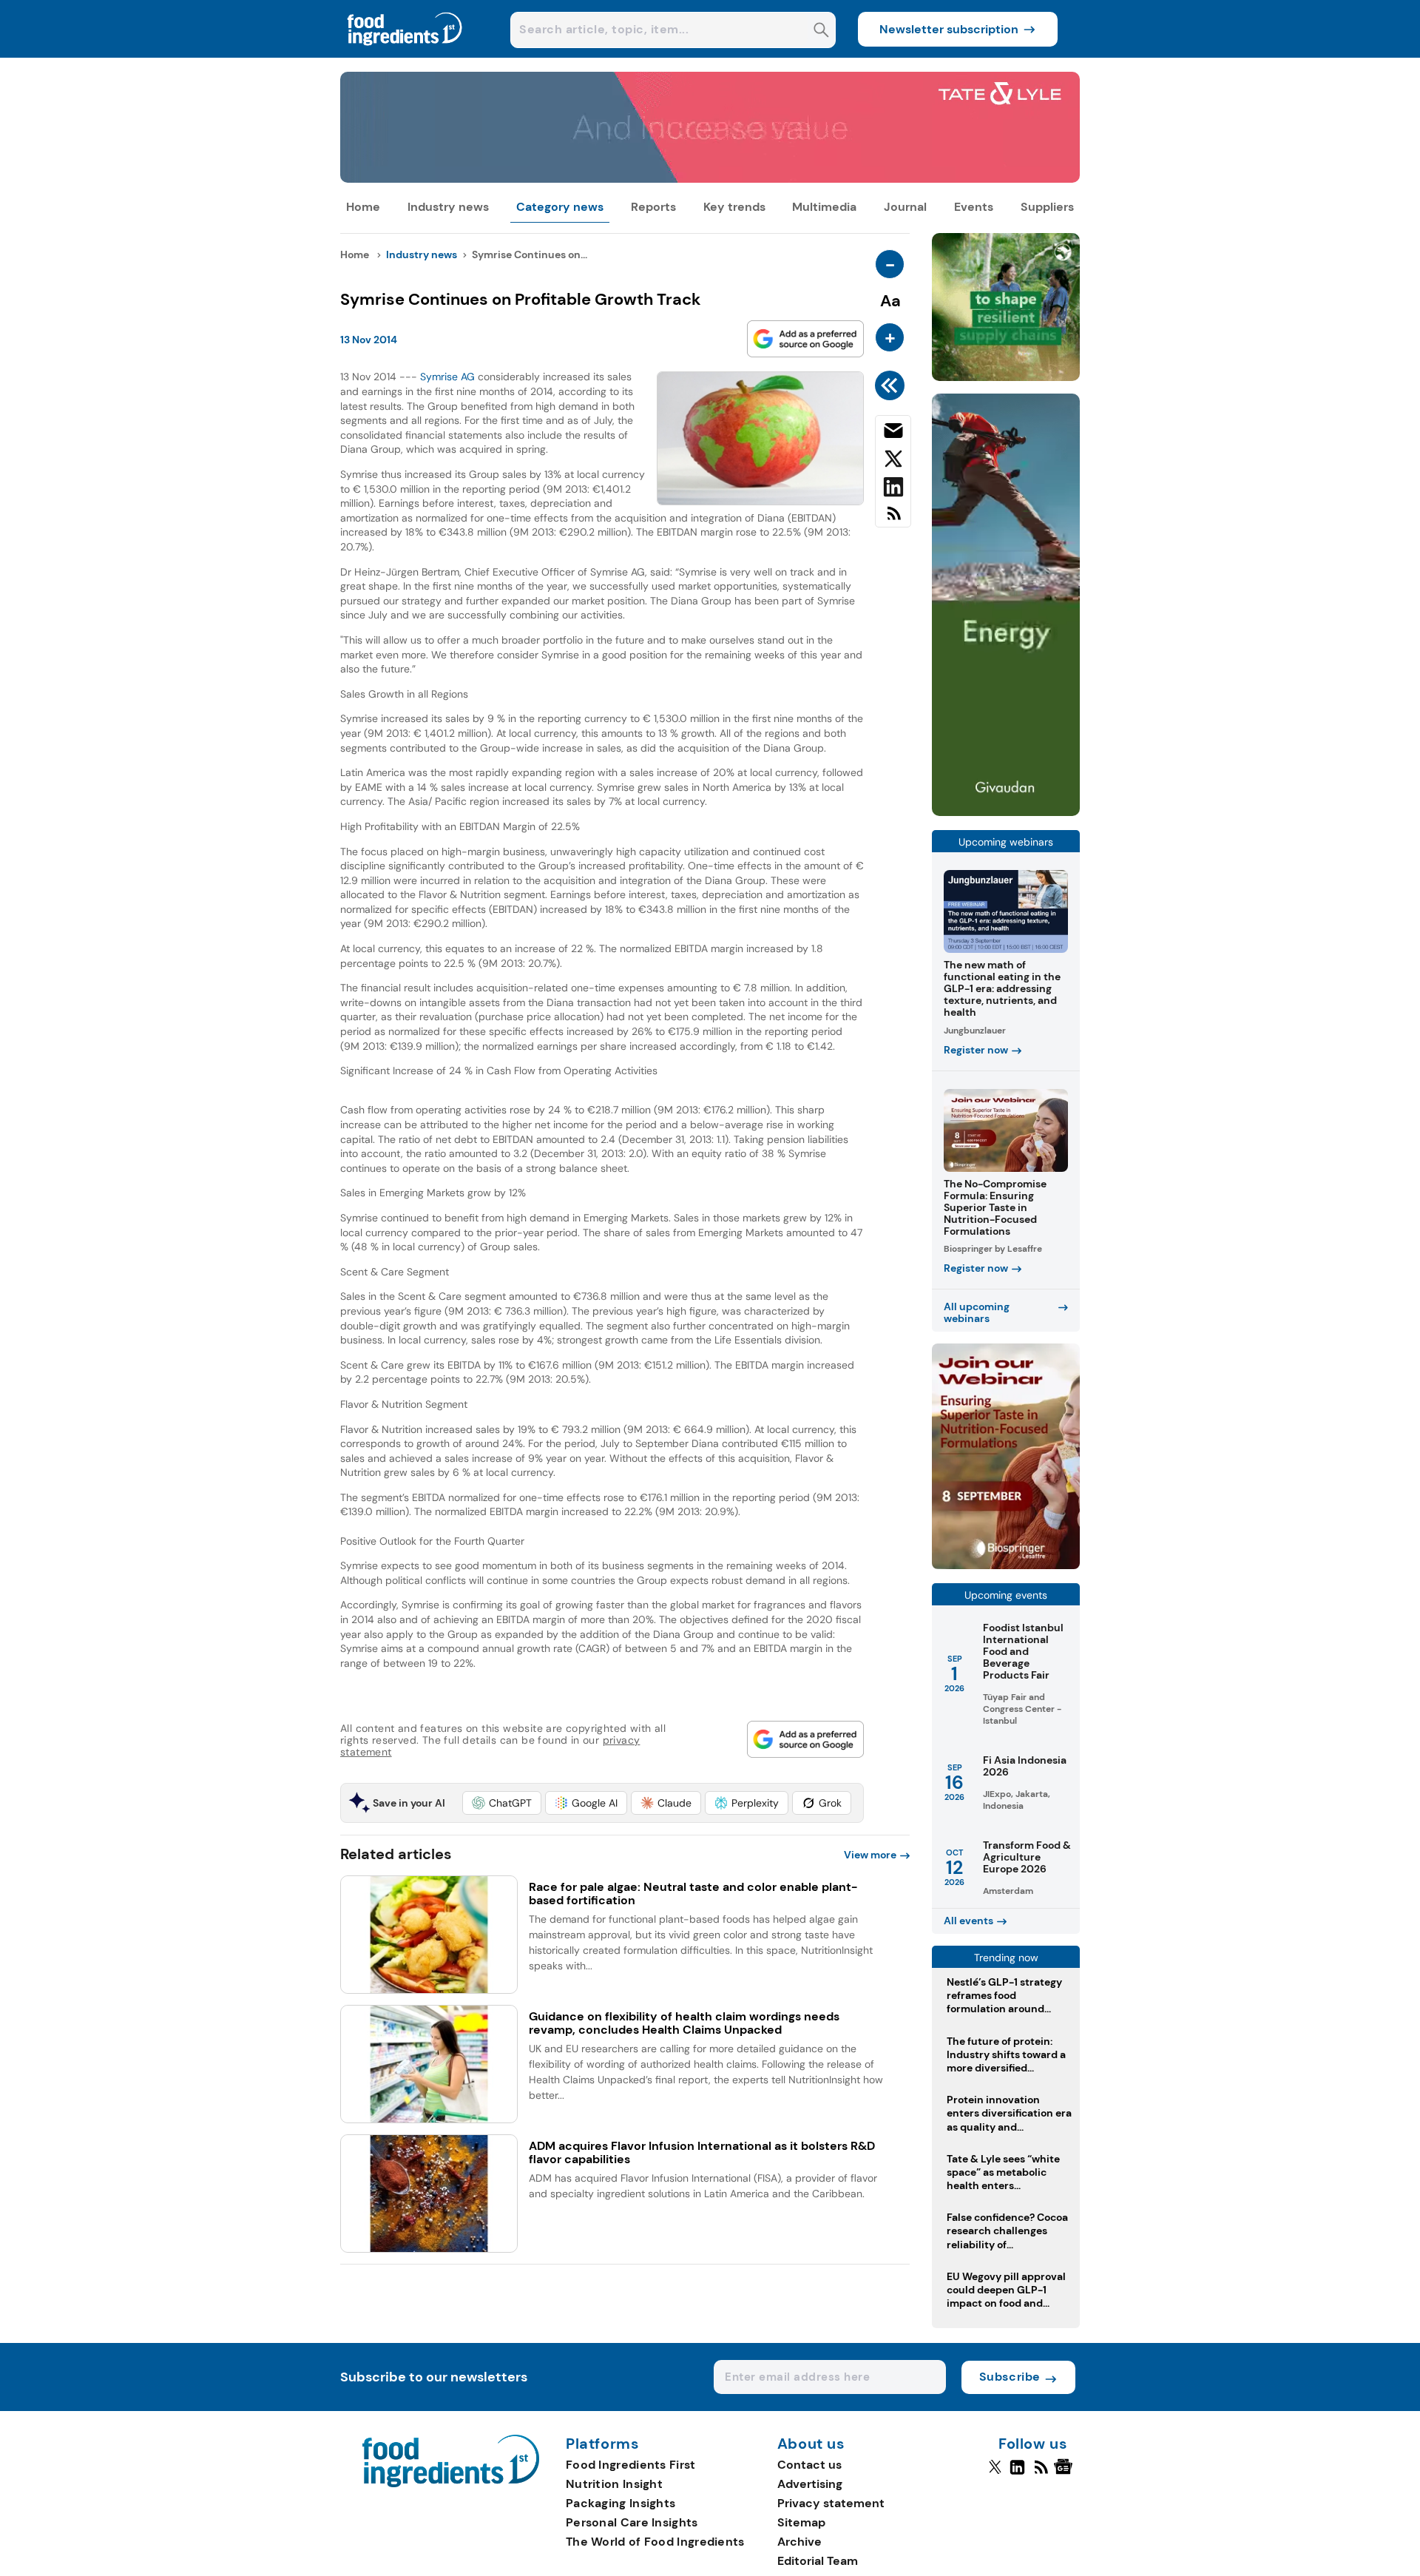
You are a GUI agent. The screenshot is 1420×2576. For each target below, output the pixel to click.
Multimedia (824, 207)
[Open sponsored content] (710, 179)
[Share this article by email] (893, 434)
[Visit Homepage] (405, 54)
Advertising (810, 2484)
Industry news (448, 207)
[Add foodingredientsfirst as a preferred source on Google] (805, 339)
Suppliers (1047, 207)
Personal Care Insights (632, 2522)
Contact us (809, 2465)
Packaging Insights (621, 2503)
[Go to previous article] (892, 385)
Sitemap (801, 2522)
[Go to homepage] (451, 2483)
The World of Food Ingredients (655, 2542)
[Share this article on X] (893, 462)
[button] (502, 1803)
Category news (560, 207)
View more (870, 1855)
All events (968, 1921)
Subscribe (1010, 2377)
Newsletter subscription (949, 29)
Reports (653, 207)
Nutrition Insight (614, 2484)
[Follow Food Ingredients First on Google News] (1065, 2473)
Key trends (734, 207)
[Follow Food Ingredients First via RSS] (1041, 2473)
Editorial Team (818, 2561)
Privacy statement (831, 2503)
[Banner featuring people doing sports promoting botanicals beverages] (1006, 812)
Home (363, 207)
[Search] (821, 31)
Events (974, 207)
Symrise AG (447, 377)
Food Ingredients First (631, 2465)
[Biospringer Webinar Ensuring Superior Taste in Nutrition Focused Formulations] (1006, 1565)
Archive (799, 2542)
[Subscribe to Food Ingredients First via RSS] (893, 519)
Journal (905, 207)
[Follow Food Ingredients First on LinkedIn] (1017, 2473)
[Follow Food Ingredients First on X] (995, 2473)
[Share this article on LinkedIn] (893, 490)
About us (811, 2444)
